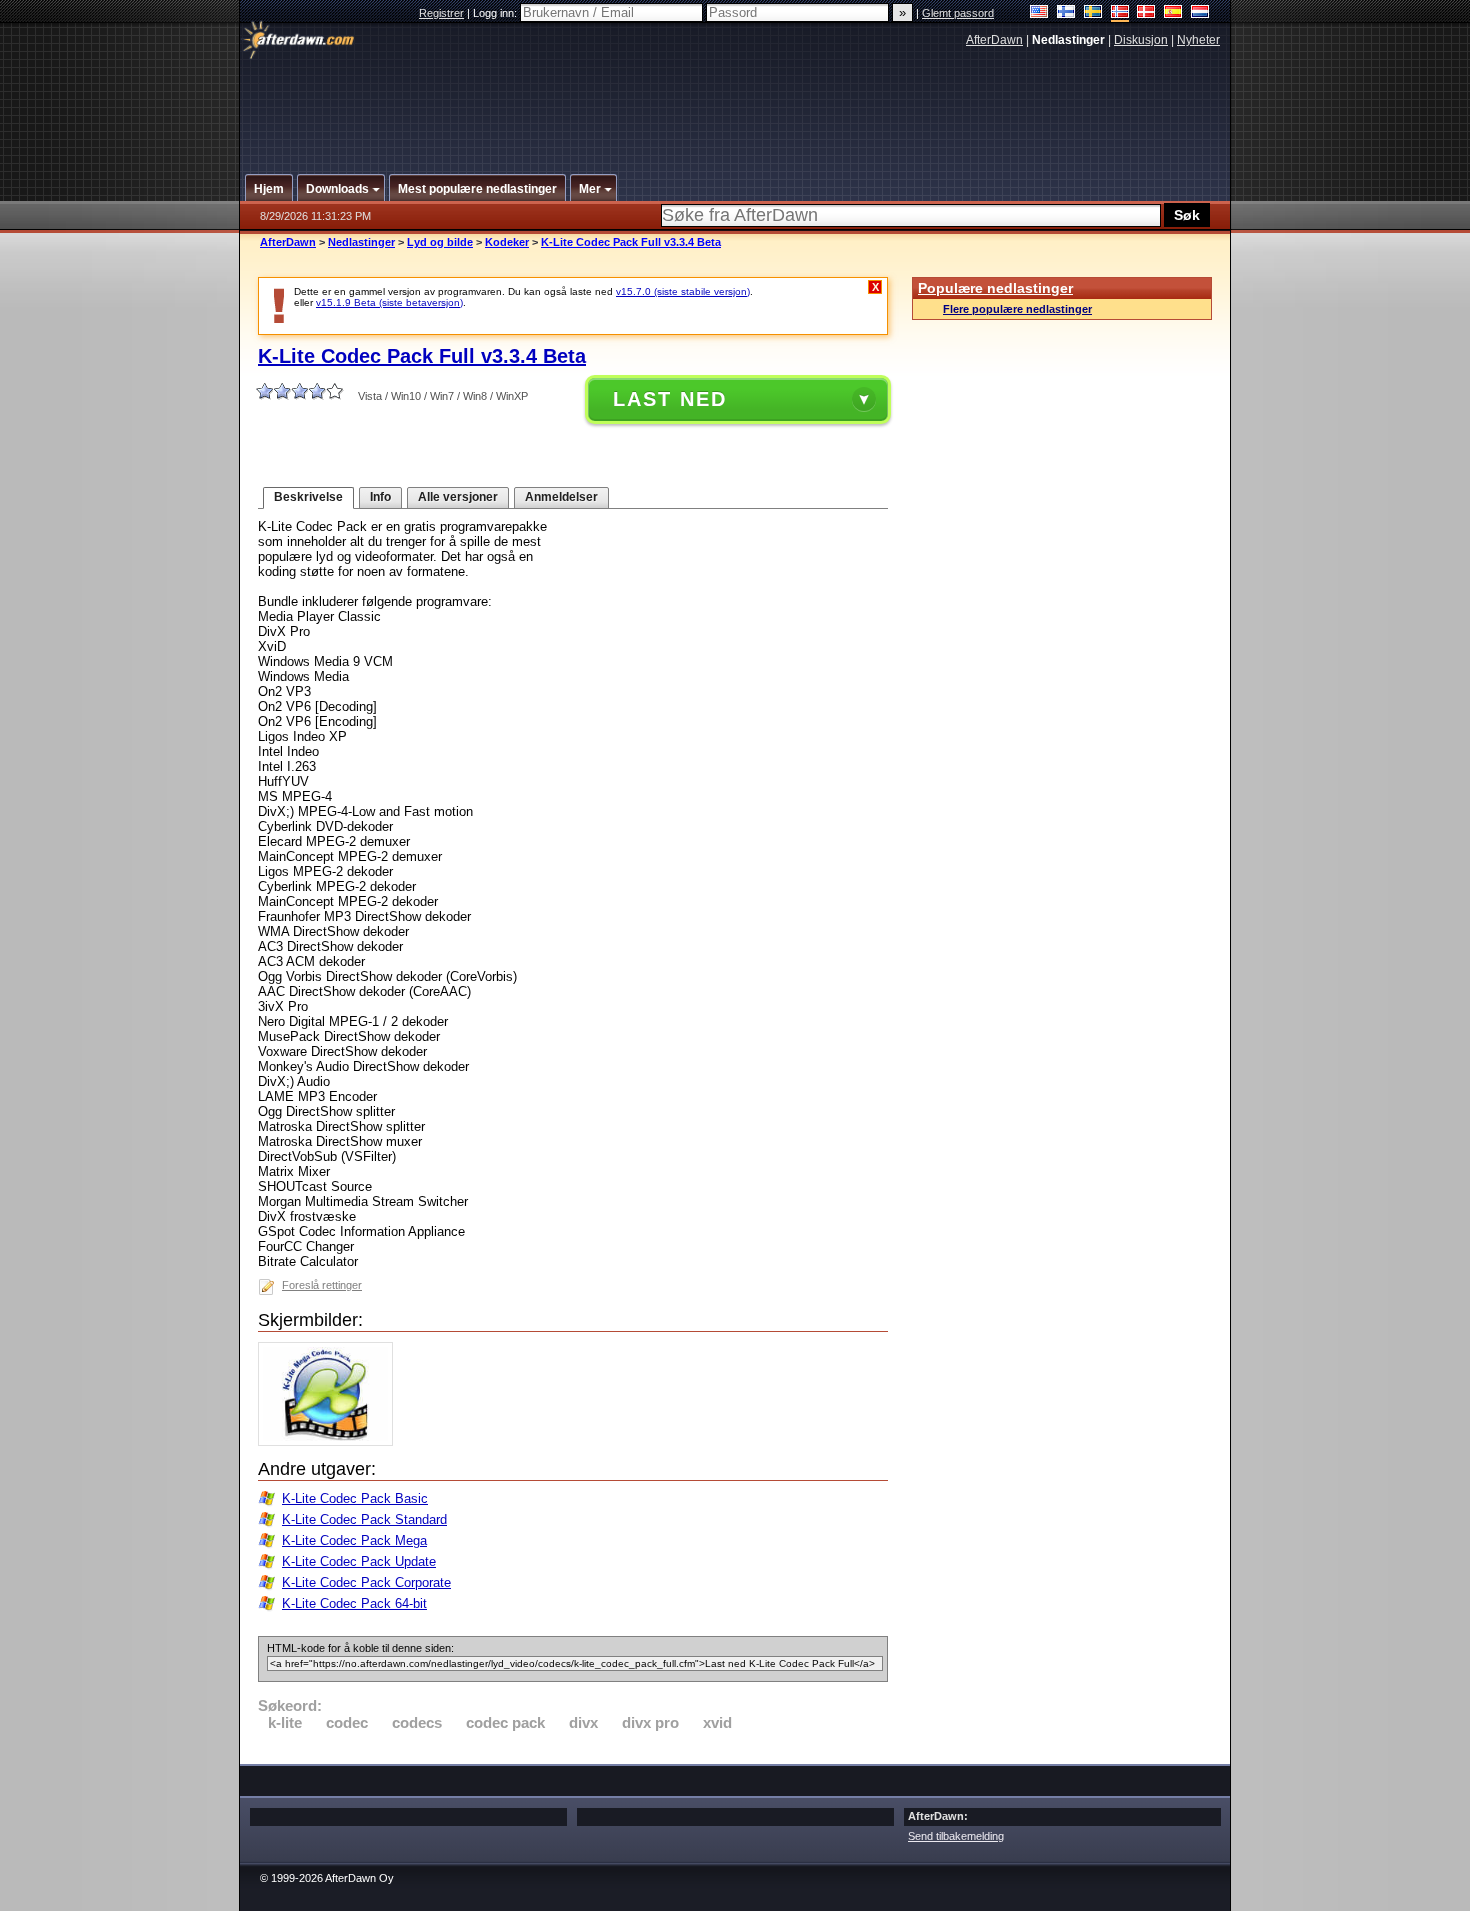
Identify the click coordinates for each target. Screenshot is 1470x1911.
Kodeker (507, 242)
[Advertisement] (736, 103)
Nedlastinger (361, 242)
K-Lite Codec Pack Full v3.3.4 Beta (631, 242)
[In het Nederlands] (1200, 13)
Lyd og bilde (440, 242)
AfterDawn (994, 40)
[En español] (1173, 13)
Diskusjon (1141, 40)
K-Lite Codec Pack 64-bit (354, 1603)
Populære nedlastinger (995, 288)
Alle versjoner (458, 497)
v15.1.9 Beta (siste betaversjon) (389, 302)
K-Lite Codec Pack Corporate (366, 1582)
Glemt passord (958, 13)
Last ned (670, 399)
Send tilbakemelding (956, 1836)
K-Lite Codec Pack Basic (355, 1498)
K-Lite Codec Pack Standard (364, 1519)
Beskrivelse (308, 497)
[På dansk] (1146, 13)
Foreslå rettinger (322, 1285)
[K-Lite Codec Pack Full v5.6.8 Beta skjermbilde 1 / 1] (330, 1441)
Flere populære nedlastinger (1017, 309)
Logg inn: (496, 13)
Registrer (441, 13)
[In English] (1039, 13)
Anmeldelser (561, 497)
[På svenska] (1093, 13)
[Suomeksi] (1066, 13)
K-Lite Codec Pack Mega (354, 1540)
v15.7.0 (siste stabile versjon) (683, 291)
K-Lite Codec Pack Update (359, 1561)
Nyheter (1198, 40)
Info (380, 497)
